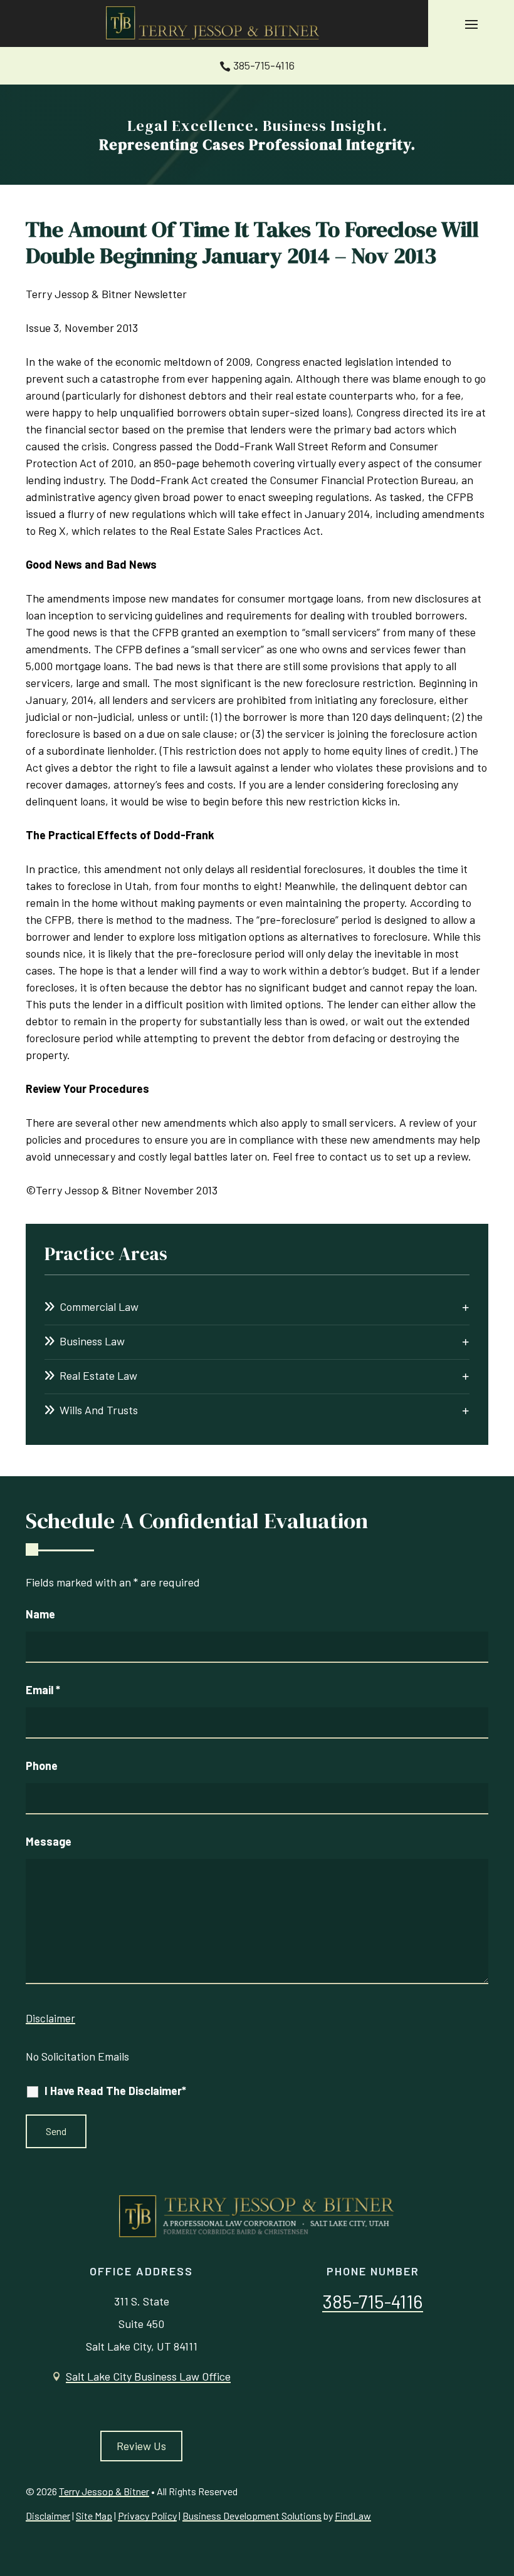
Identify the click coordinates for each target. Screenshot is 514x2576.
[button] (471, 24)
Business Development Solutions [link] (252, 2516)
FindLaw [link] (353, 2516)
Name (40, 1614)
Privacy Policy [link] (147, 2516)
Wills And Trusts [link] (99, 1410)
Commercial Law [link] (99, 1306)
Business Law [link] (92, 1341)
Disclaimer (50, 2018)
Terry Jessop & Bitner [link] (104, 2491)
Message (49, 1841)
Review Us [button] (141, 2446)
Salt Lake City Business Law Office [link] (148, 2376)
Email (43, 1690)
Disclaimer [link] (48, 2516)
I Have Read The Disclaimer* (115, 2091)
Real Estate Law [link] (98, 1375)
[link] (214, 23)
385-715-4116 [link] (264, 65)
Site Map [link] (94, 2516)
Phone (42, 1766)
